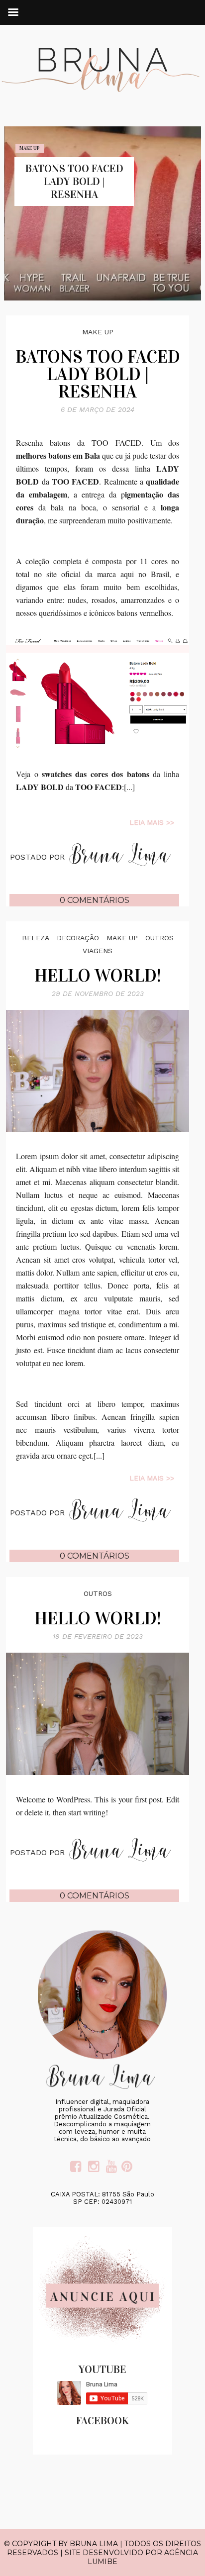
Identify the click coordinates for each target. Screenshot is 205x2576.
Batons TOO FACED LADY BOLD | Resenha (74, 181)
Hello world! (98, 976)
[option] (102, 213)
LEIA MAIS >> (152, 822)
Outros (159, 938)
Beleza (36, 938)
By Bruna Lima (88, 2544)
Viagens (98, 951)
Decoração (78, 938)
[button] (178, 288)
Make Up (29, 148)
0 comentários (95, 900)
